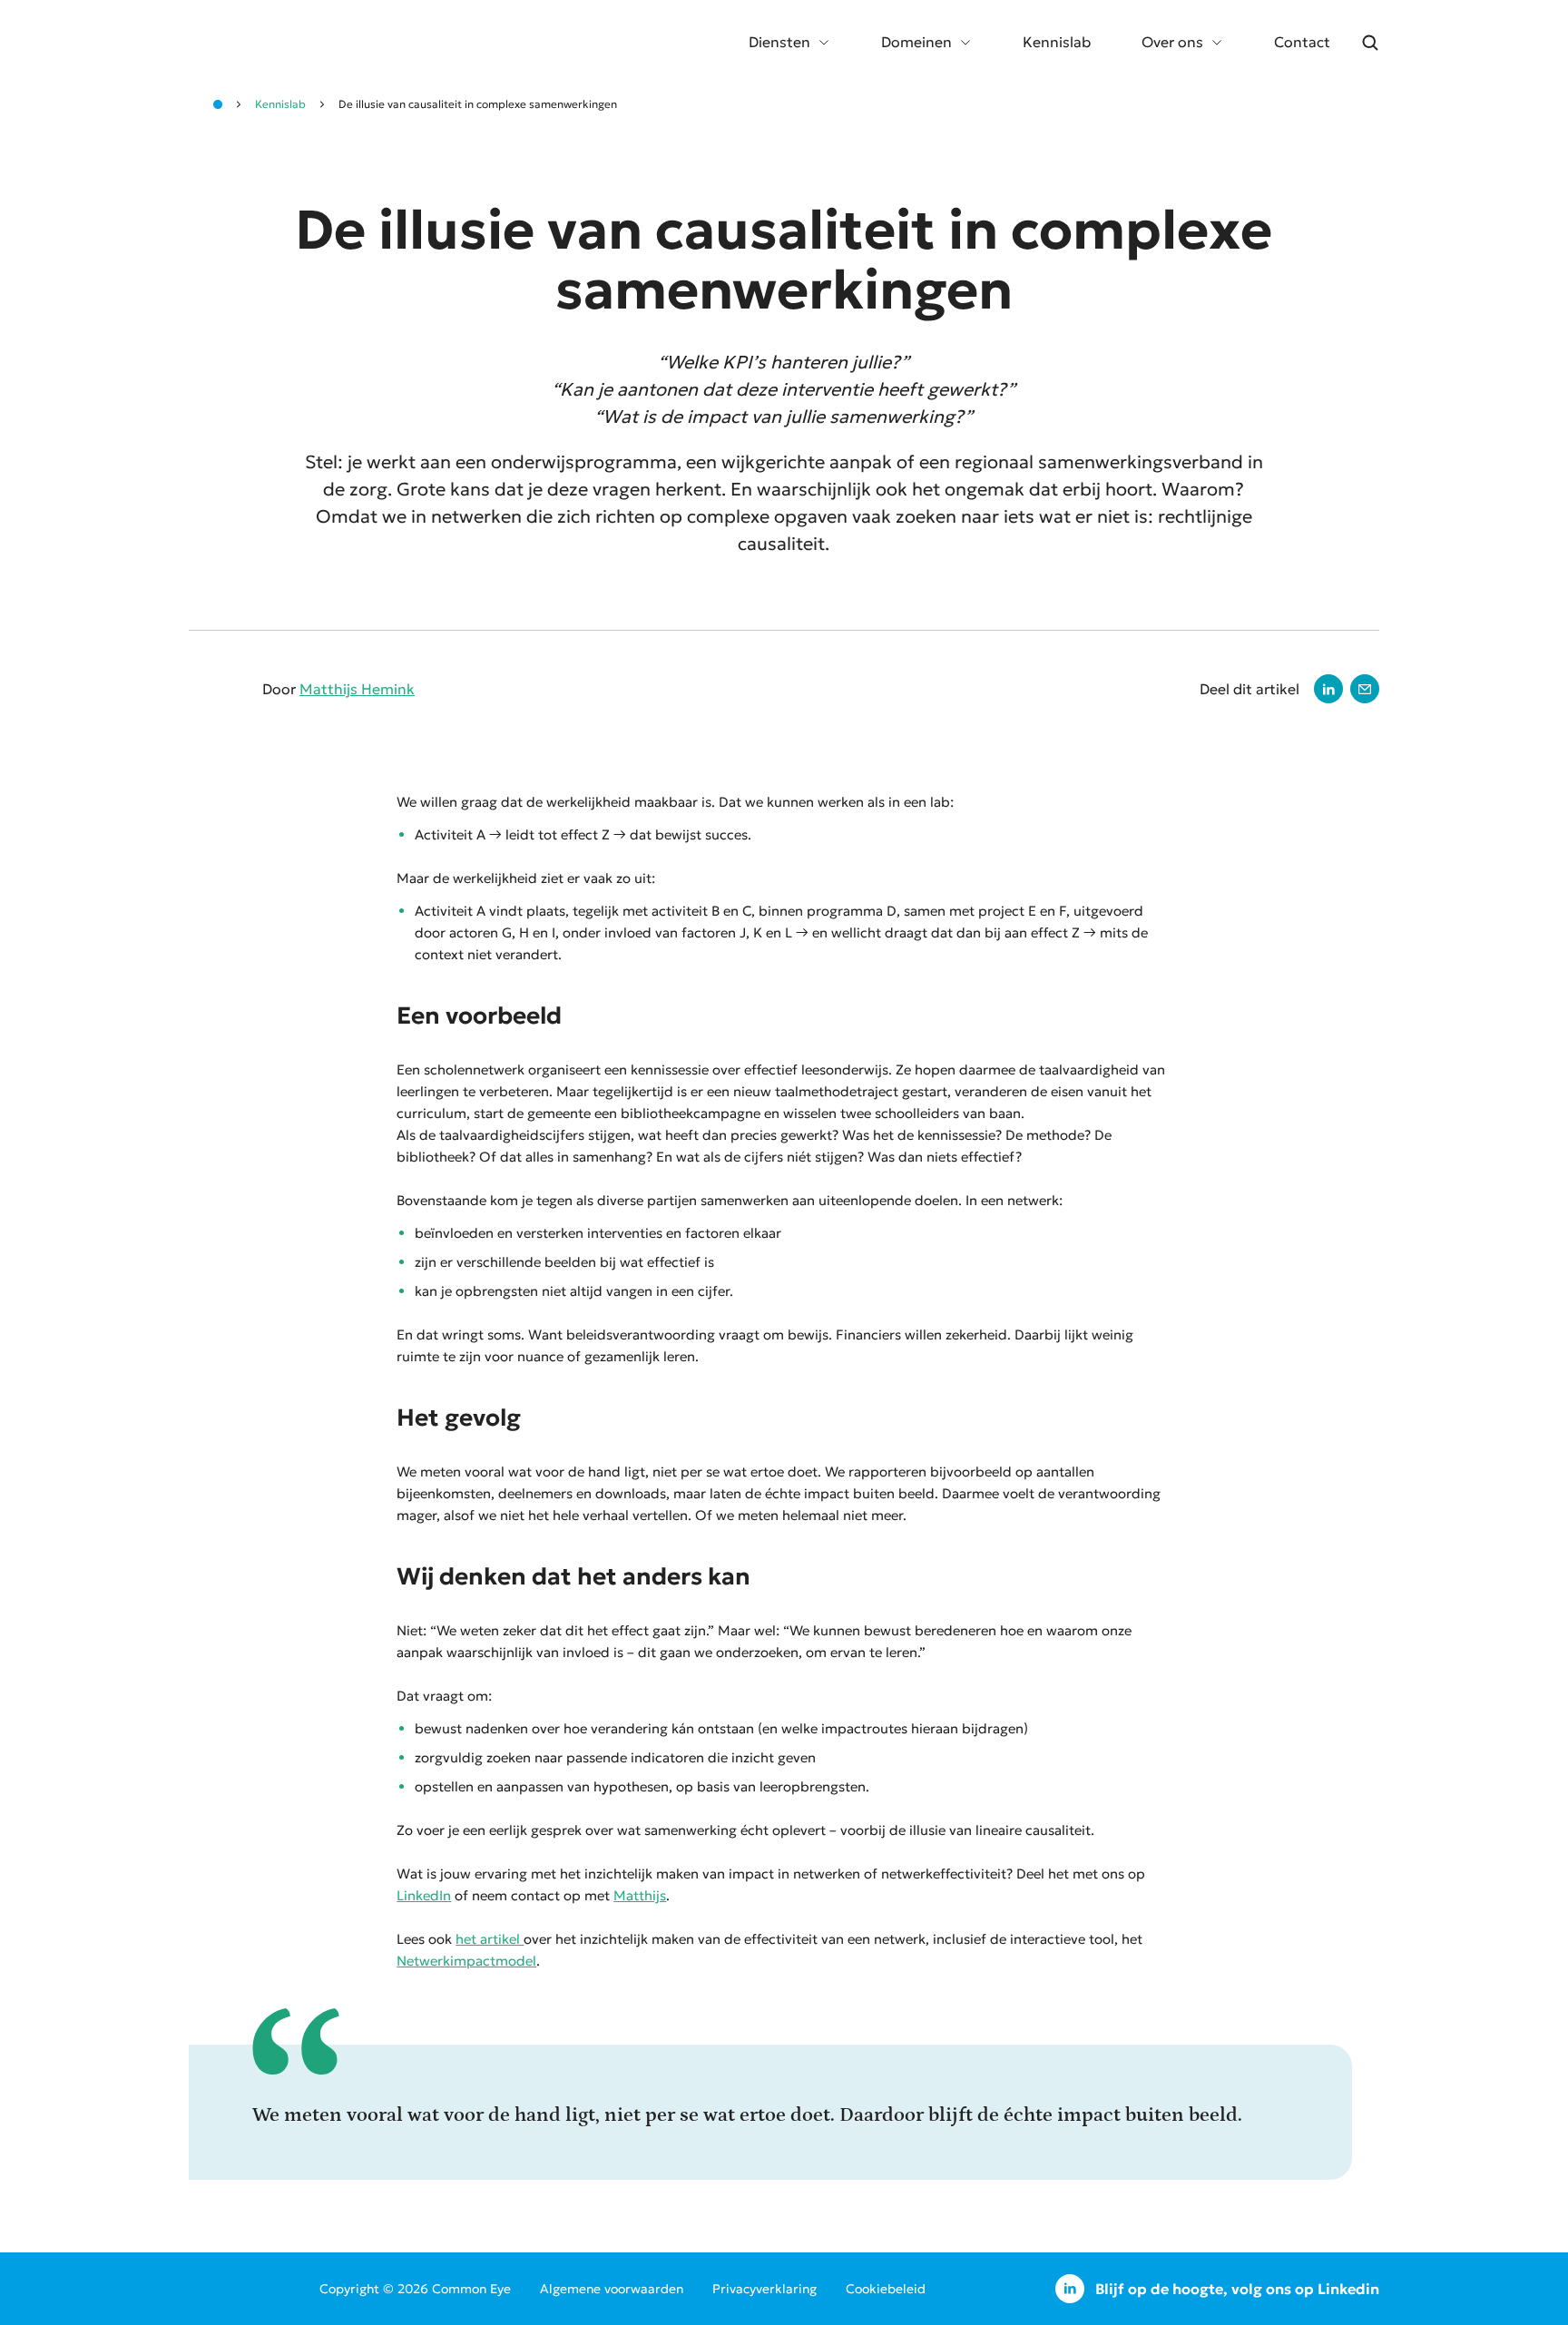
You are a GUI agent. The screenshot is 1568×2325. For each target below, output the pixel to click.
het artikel (490, 1939)
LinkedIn (424, 1895)
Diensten (779, 42)
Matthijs (640, 1895)
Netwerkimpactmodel (466, 1961)
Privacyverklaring (764, 2289)
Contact (1302, 42)
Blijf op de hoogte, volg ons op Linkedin (1237, 2289)
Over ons (1172, 42)
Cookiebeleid (886, 2289)
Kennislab (1057, 42)
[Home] (218, 104)
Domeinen (916, 42)
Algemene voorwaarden (612, 2289)
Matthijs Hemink (357, 689)
